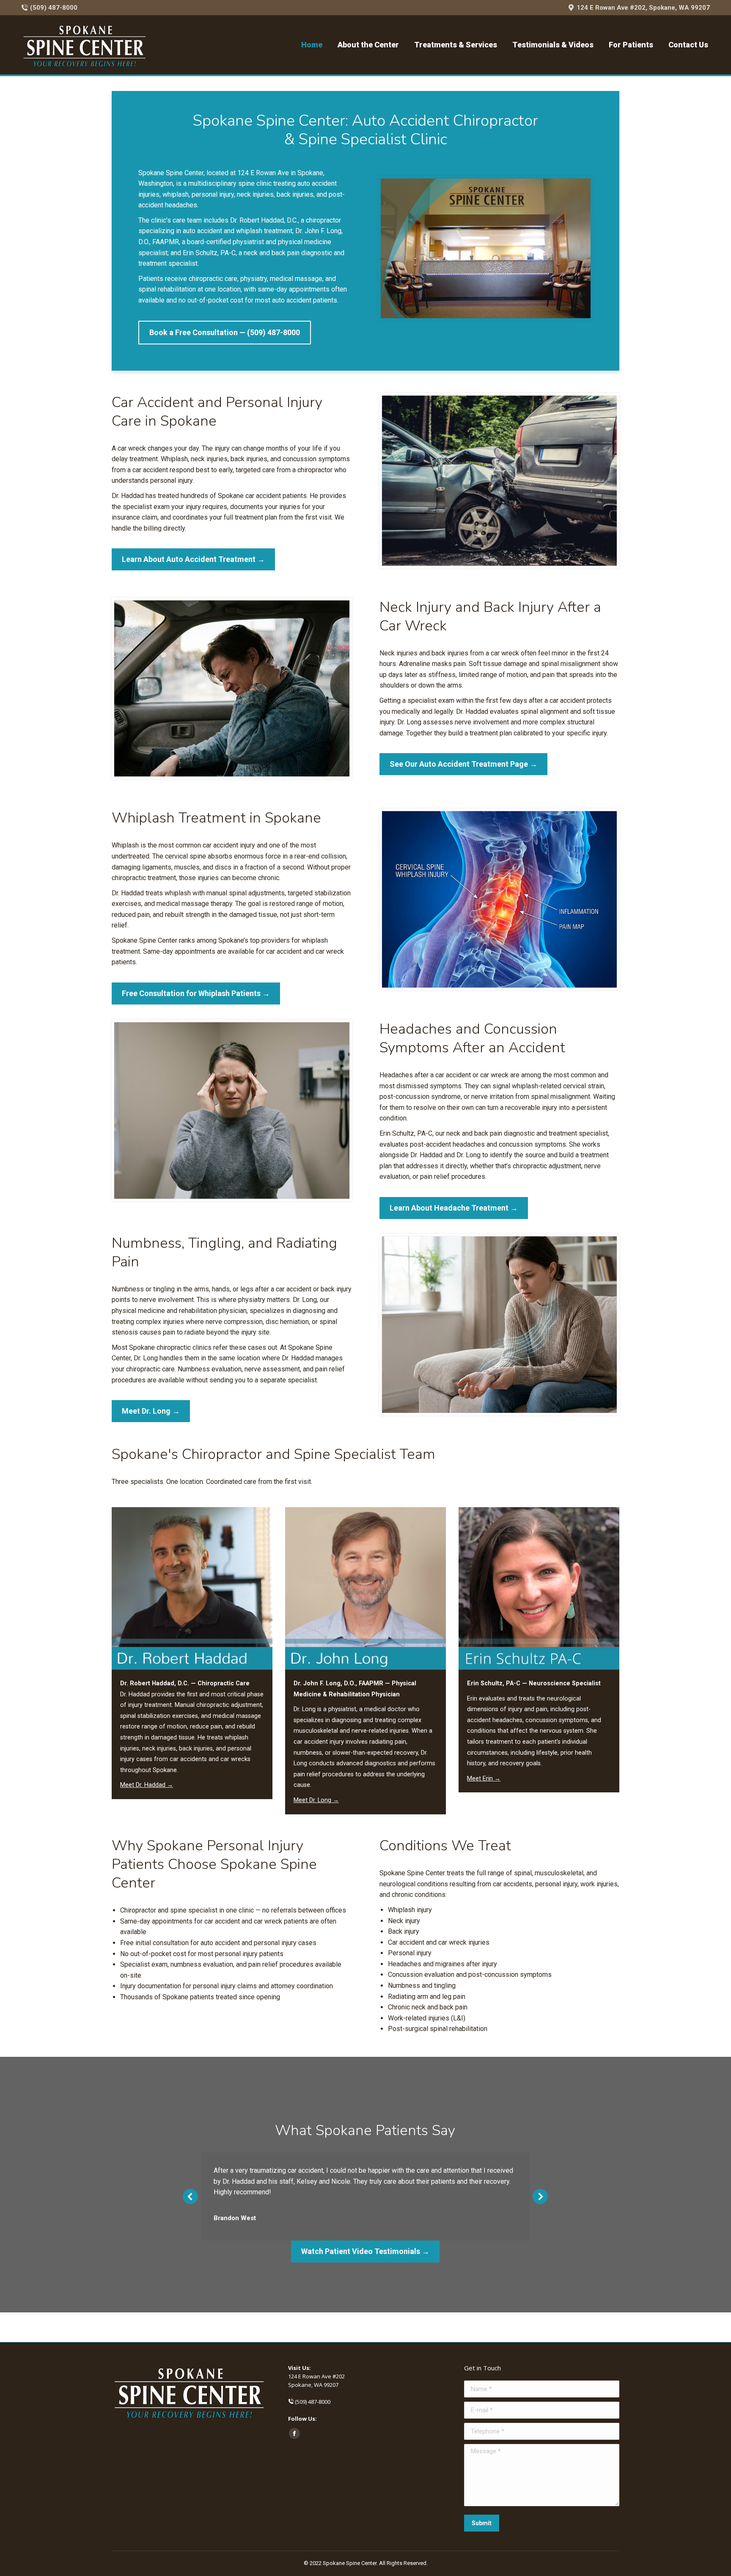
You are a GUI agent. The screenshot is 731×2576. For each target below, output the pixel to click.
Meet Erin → (484, 1779)
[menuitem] (312, 45)
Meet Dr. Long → (316, 1800)
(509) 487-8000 (54, 8)
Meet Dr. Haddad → (147, 1785)
